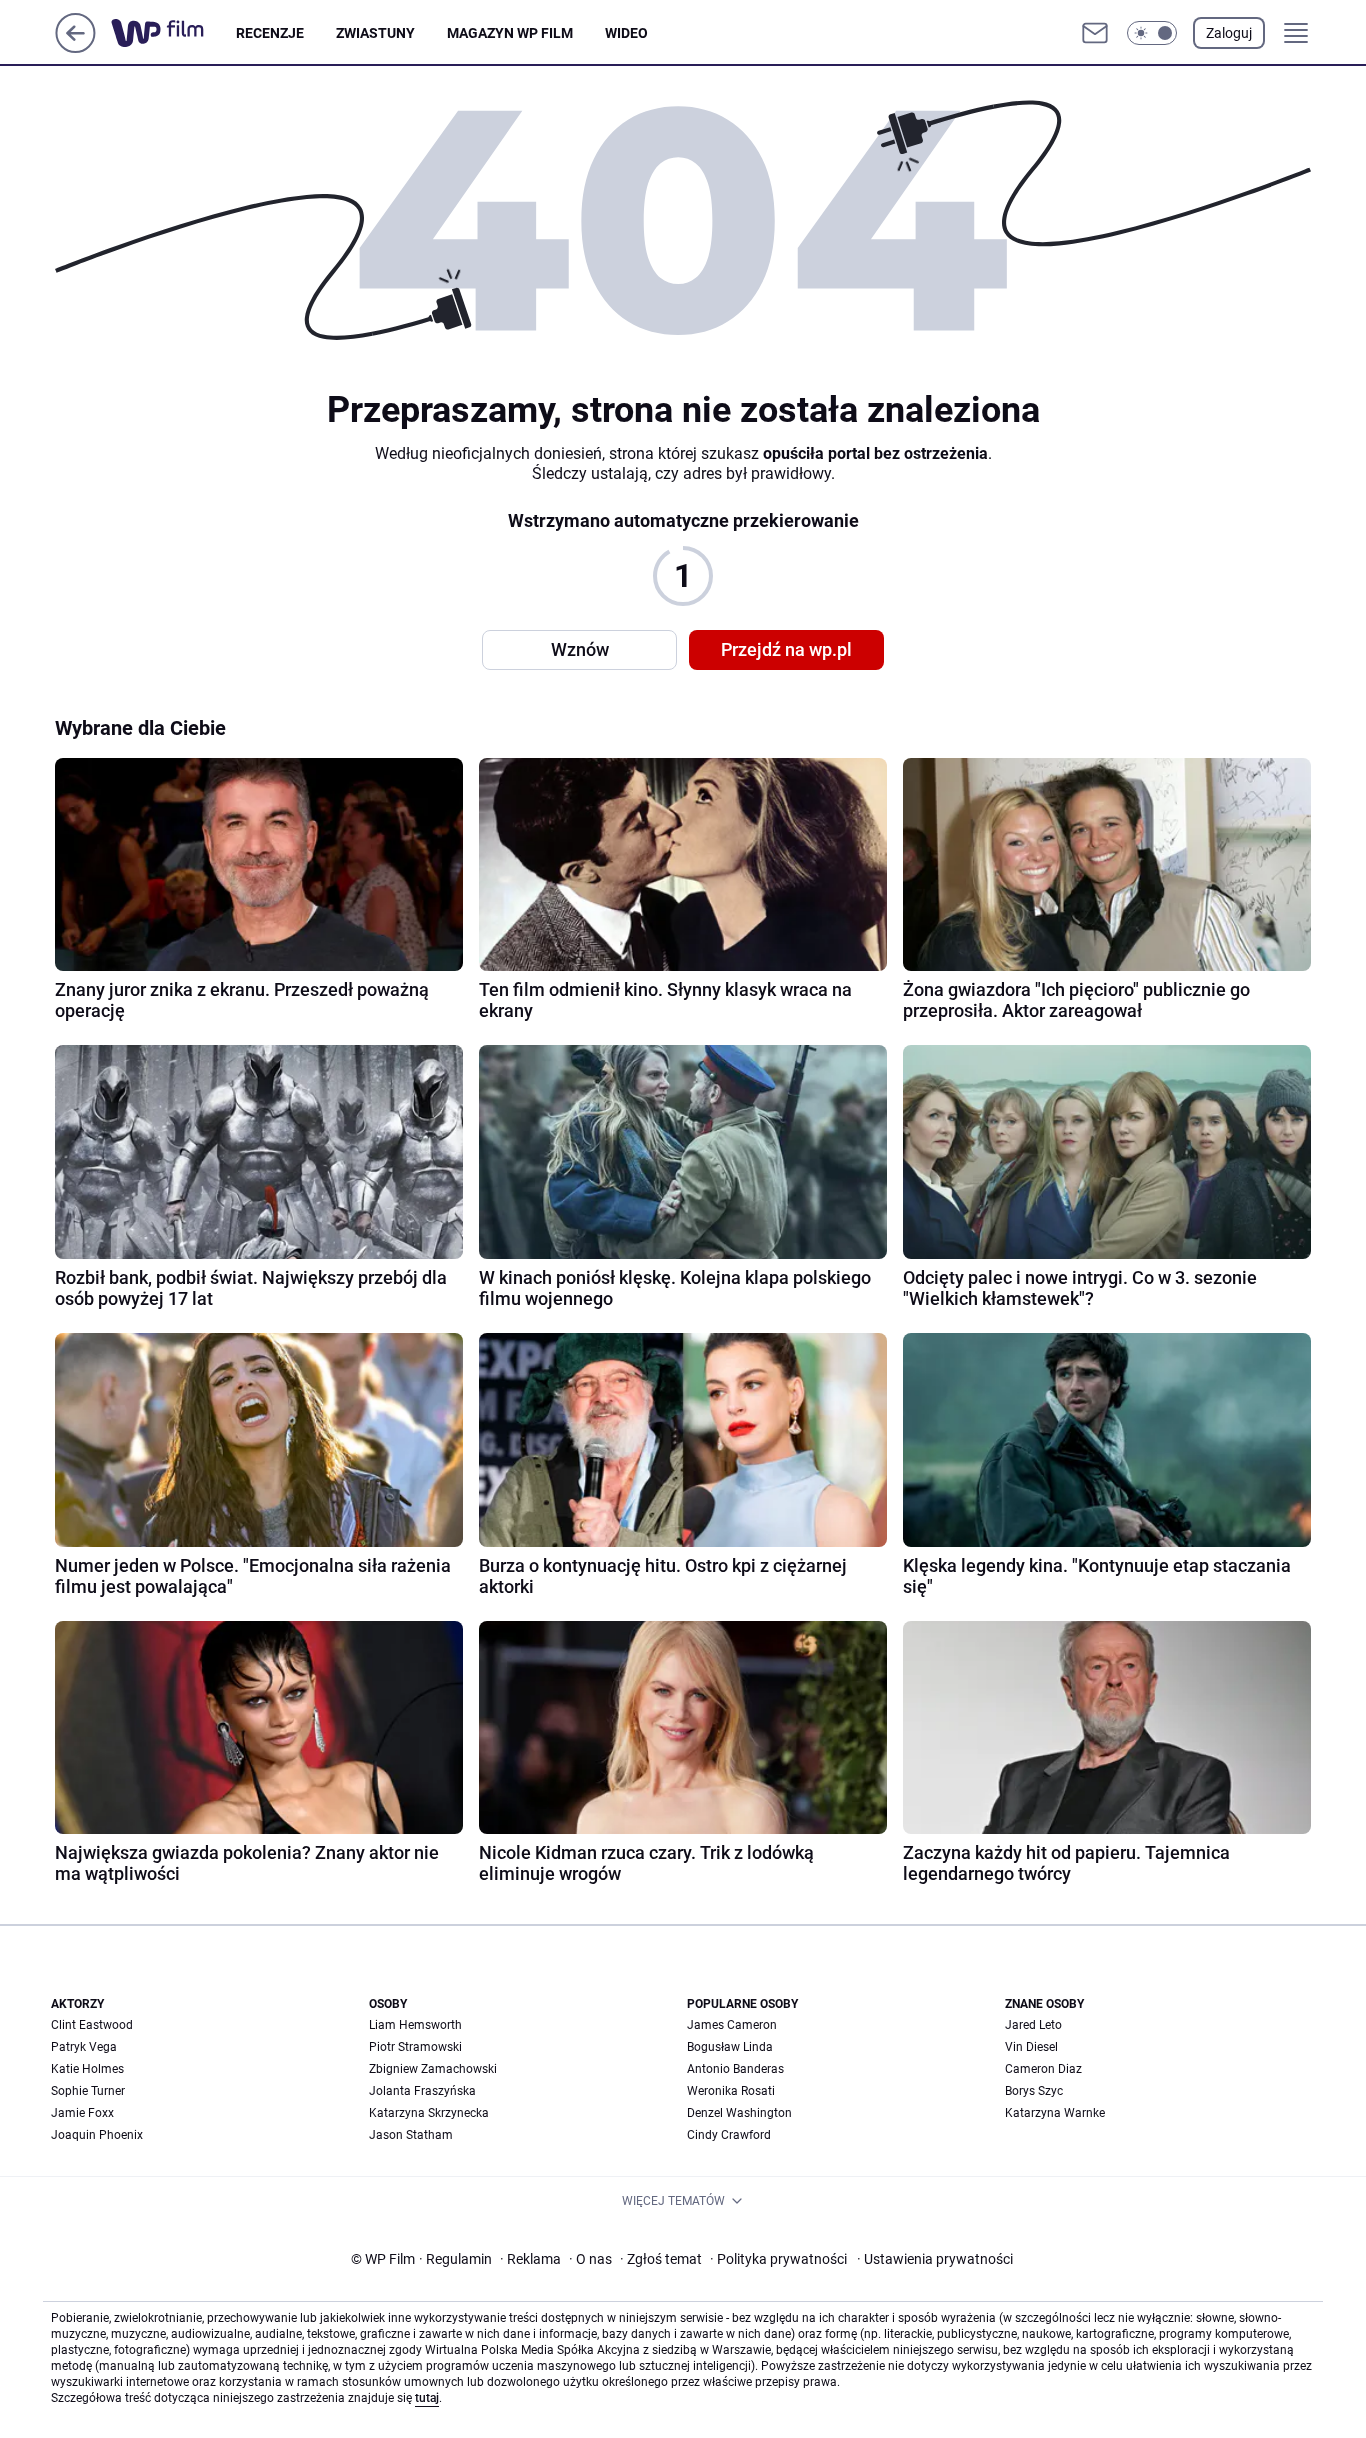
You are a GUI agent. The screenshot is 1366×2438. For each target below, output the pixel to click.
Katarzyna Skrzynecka (429, 2113)
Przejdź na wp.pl (786, 649)
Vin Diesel (1031, 2047)
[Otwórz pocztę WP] (1095, 33)
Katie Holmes (87, 2069)
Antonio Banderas (735, 2069)
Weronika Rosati (731, 2091)
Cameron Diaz (1043, 2069)
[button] (1152, 33)
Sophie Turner (88, 2091)
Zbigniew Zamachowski (433, 2069)
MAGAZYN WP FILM (510, 33)
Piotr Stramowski (415, 2047)
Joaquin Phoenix (97, 2135)
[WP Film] (173, 33)
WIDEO (626, 33)
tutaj (427, 2398)
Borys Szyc (1034, 2091)
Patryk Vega (84, 2047)
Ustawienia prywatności (935, 2259)
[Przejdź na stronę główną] (75, 47)
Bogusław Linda (730, 2047)
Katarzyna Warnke (1055, 2113)
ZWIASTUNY (375, 33)
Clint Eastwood (92, 2025)
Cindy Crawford (729, 2135)
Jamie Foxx (82, 2113)
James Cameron (732, 2025)
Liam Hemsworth (415, 2025)
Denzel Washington (739, 2113)
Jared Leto (1033, 2025)
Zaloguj (1229, 33)
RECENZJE (270, 33)
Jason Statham (411, 2135)
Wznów (580, 649)
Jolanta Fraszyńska (422, 2091)
